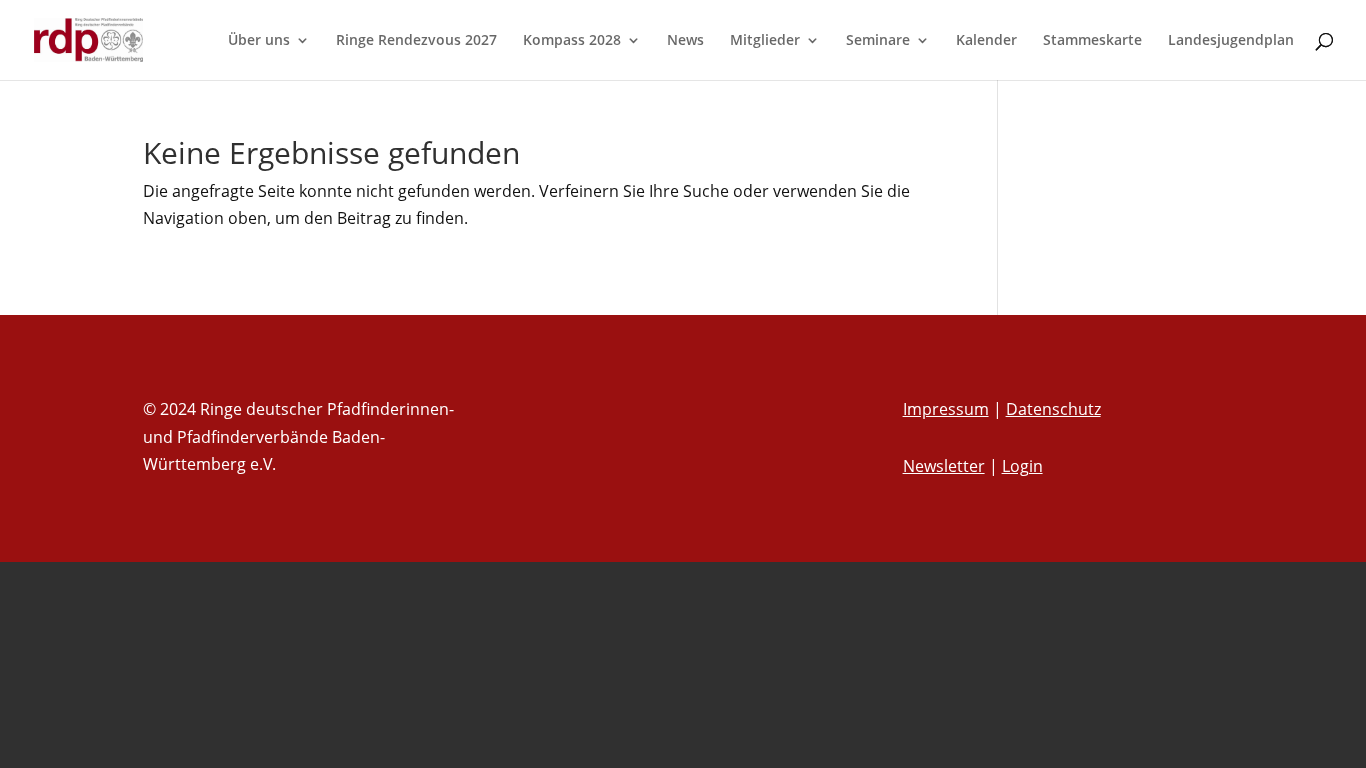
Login (1022, 466)
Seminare (878, 41)
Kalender (986, 41)
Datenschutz (1053, 409)
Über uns (259, 41)
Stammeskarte (1092, 41)
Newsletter (944, 466)
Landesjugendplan (1231, 41)
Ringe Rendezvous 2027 (416, 41)
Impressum (946, 409)
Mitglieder (765, 41)
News (685, 41)
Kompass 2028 (572, 41)
